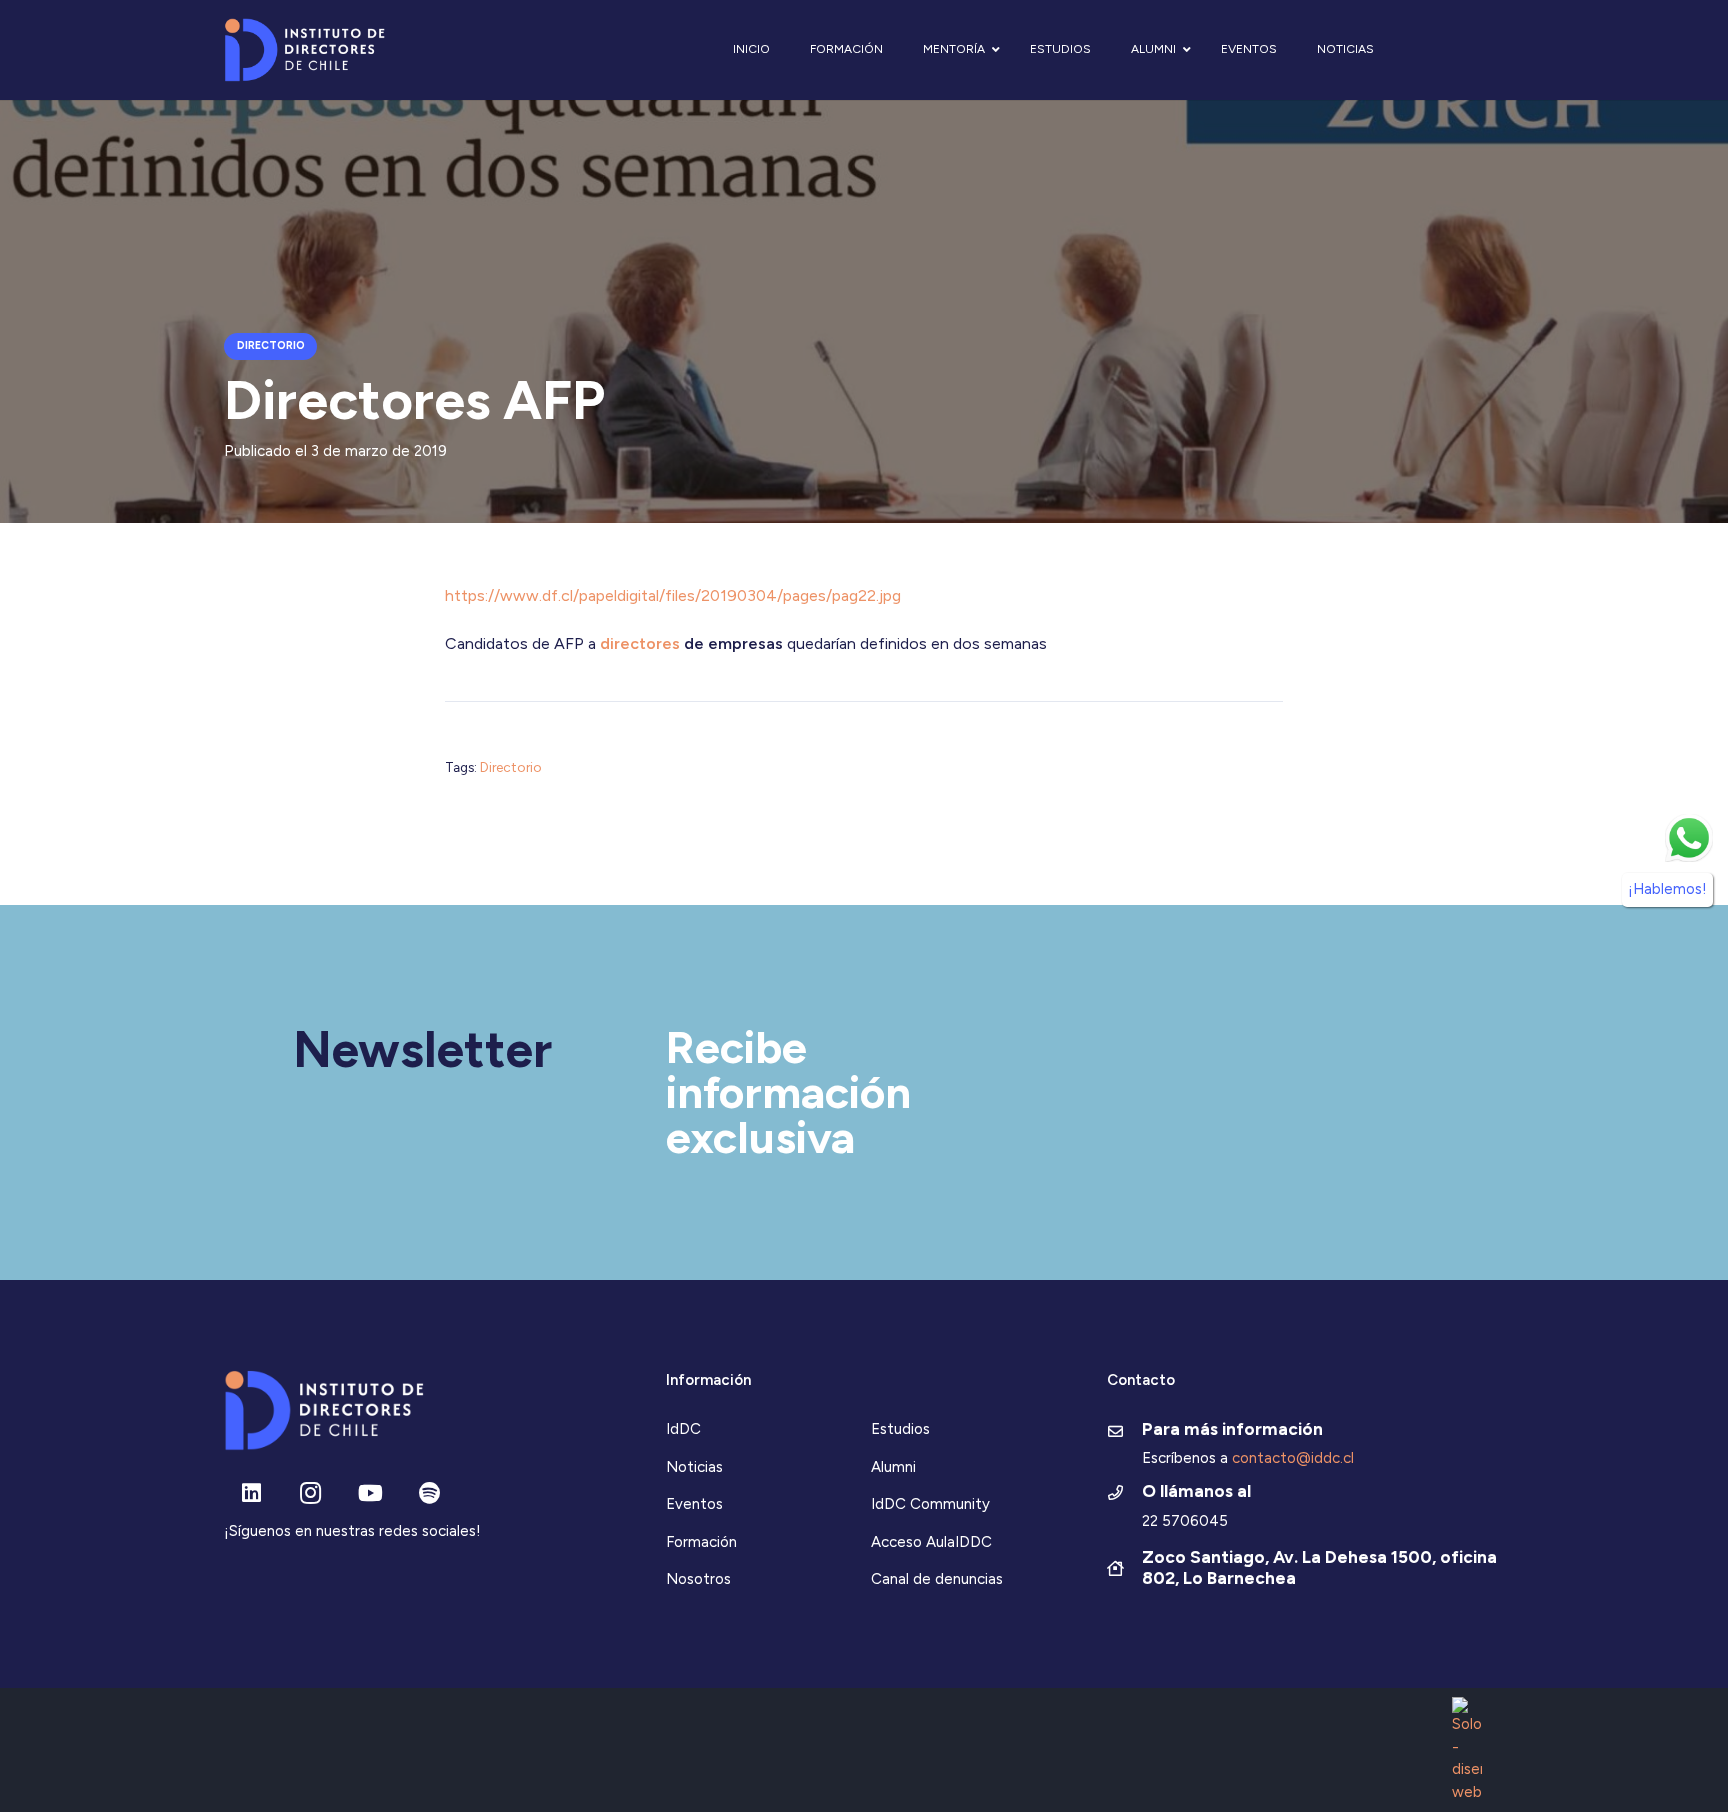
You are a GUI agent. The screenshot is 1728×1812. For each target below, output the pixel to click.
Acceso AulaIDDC (931, 1542)
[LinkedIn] (251, 1493)
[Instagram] (310, 1493)
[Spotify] (429, 1493)
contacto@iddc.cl (1293, 1458)
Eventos (694, 1504)
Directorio (511, 767)
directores (640, 643)
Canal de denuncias (937, 1579)
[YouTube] (370, 1493)
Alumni (893, 1467)
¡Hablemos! (1667, 888)
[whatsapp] (1689, 838)
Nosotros (698, 1579)
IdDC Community (930, 1504)
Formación (701, 1542)
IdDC (683, 1429)
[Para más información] (1124, 1433)
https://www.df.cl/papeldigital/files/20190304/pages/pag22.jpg (673, 595)
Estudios (900, 1429)
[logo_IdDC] (304, 50)
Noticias (694, 1467)
